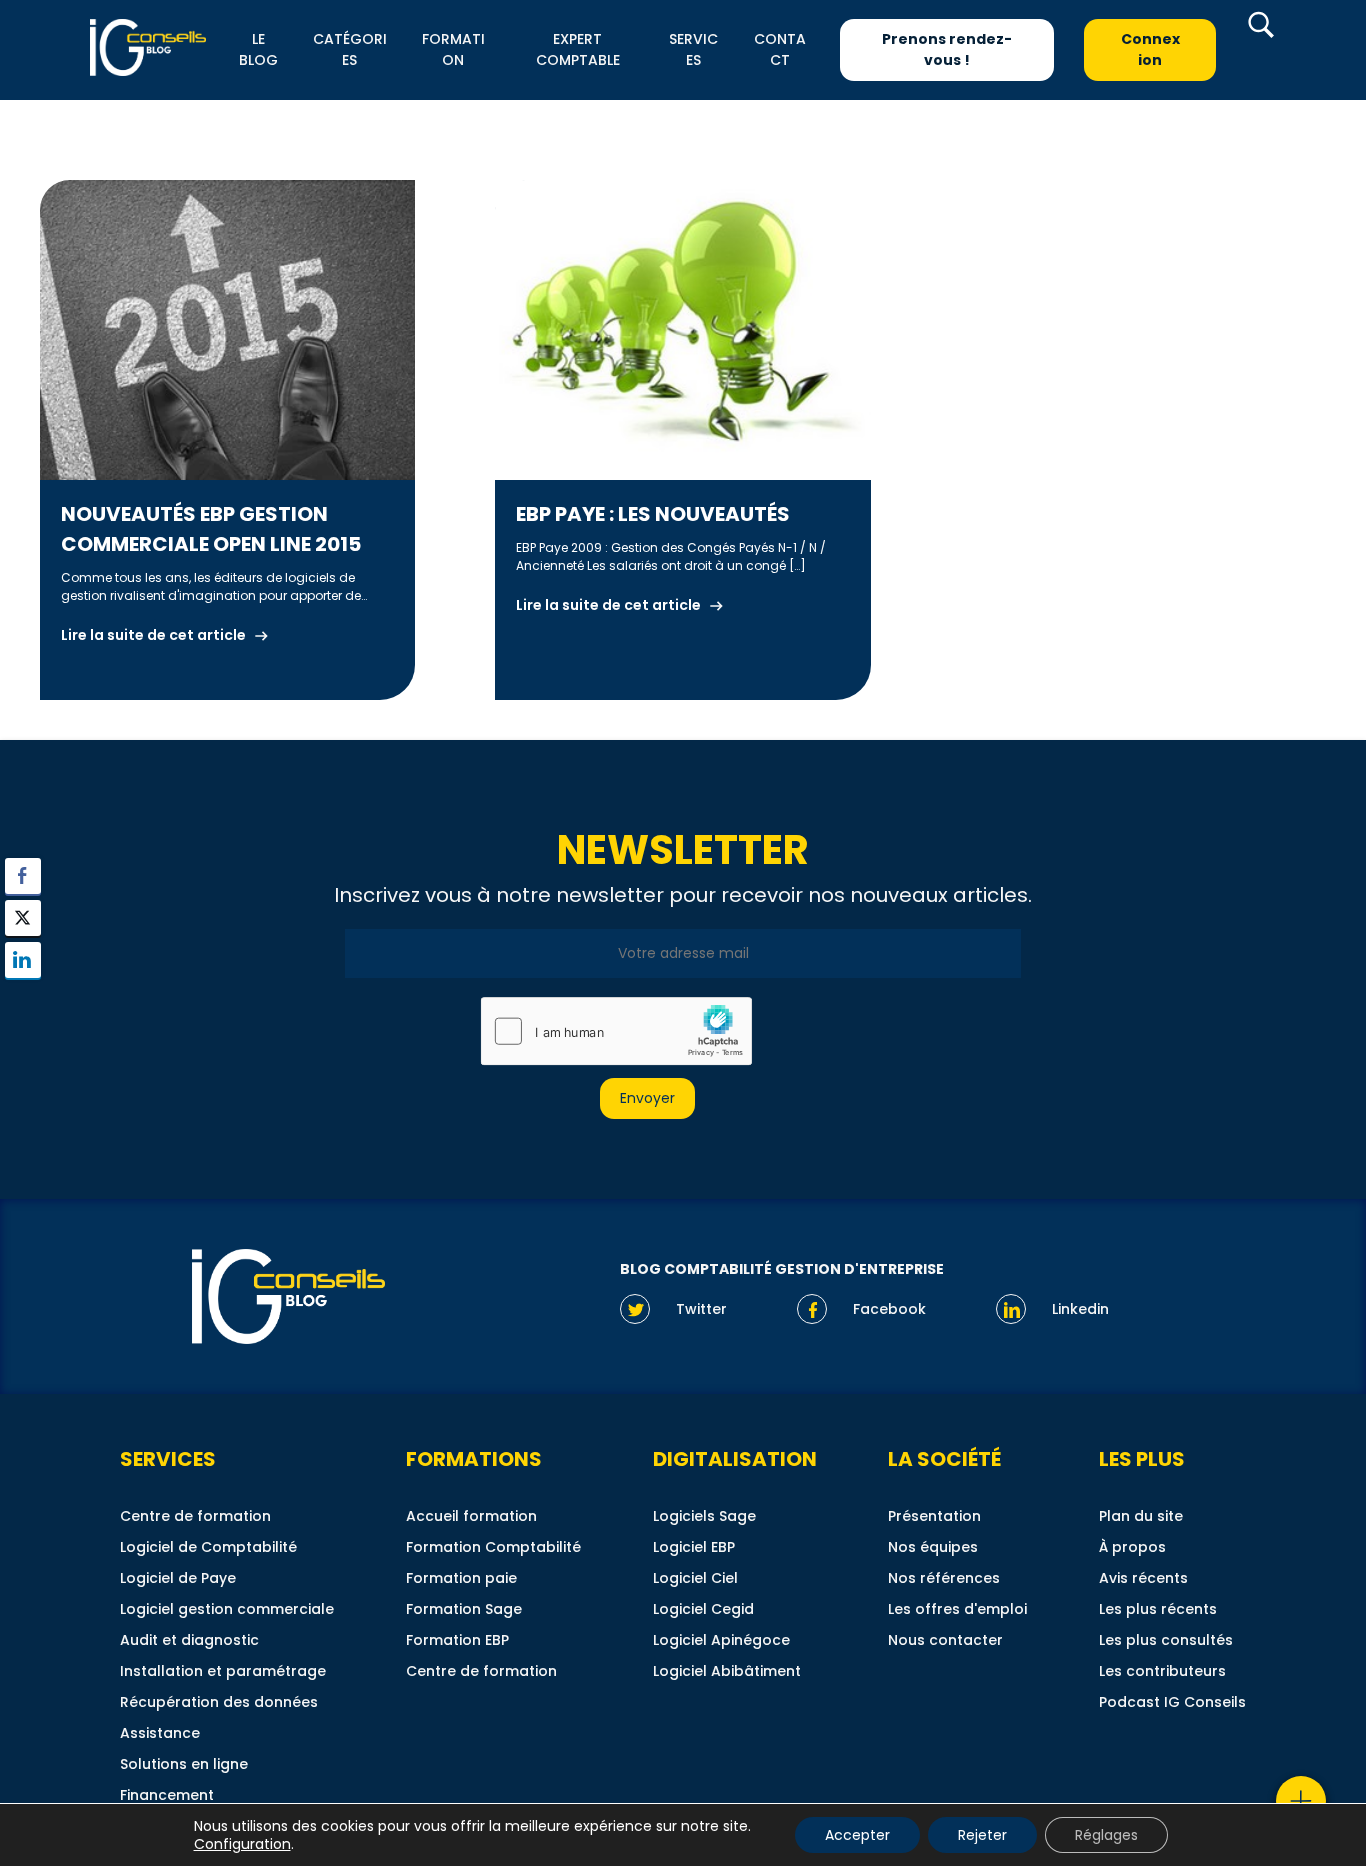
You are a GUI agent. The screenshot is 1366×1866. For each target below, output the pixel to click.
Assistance (160, 1733)
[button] (23, 999)
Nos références (944, 1578)
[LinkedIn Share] (23, 960)
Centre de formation (195, 1516)
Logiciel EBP (694, 1547)
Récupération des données (219, 1702)
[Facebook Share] (23, 876)
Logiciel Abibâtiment (727, 1671)
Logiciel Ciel (695, 1578)
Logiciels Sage (704, 1516)
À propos (1132, 1547)
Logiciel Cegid (703, 1609)
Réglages (1106, 1835)
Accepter (857, 1835)
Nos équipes (933, 1547)
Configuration (242, 1844)
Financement (167, 1795)
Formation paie (461, 1578)
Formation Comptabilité (493, 1547)
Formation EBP (457, 1640)
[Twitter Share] (23, 918)
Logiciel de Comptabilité (208, 1547)
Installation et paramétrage (223, 1671)
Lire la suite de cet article (153, 635)
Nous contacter (945, 1640)
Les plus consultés (1166, 1640)
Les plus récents (1158, 1609)
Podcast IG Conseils (1172, 1702)
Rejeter (982, 1835)
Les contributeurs (1162, 1671)
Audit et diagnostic (189, 1640)
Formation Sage (464, 1609)
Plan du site (1141, 1516)
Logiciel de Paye (178, 1578)
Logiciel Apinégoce (721, 1640)
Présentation (934, 1516)
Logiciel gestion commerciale (227, 1609)
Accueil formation (471, 1516)
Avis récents (1143, 1578)
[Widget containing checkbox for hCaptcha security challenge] (616, 1031)
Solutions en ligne (184, 1764)
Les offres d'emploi (957, 1609)
